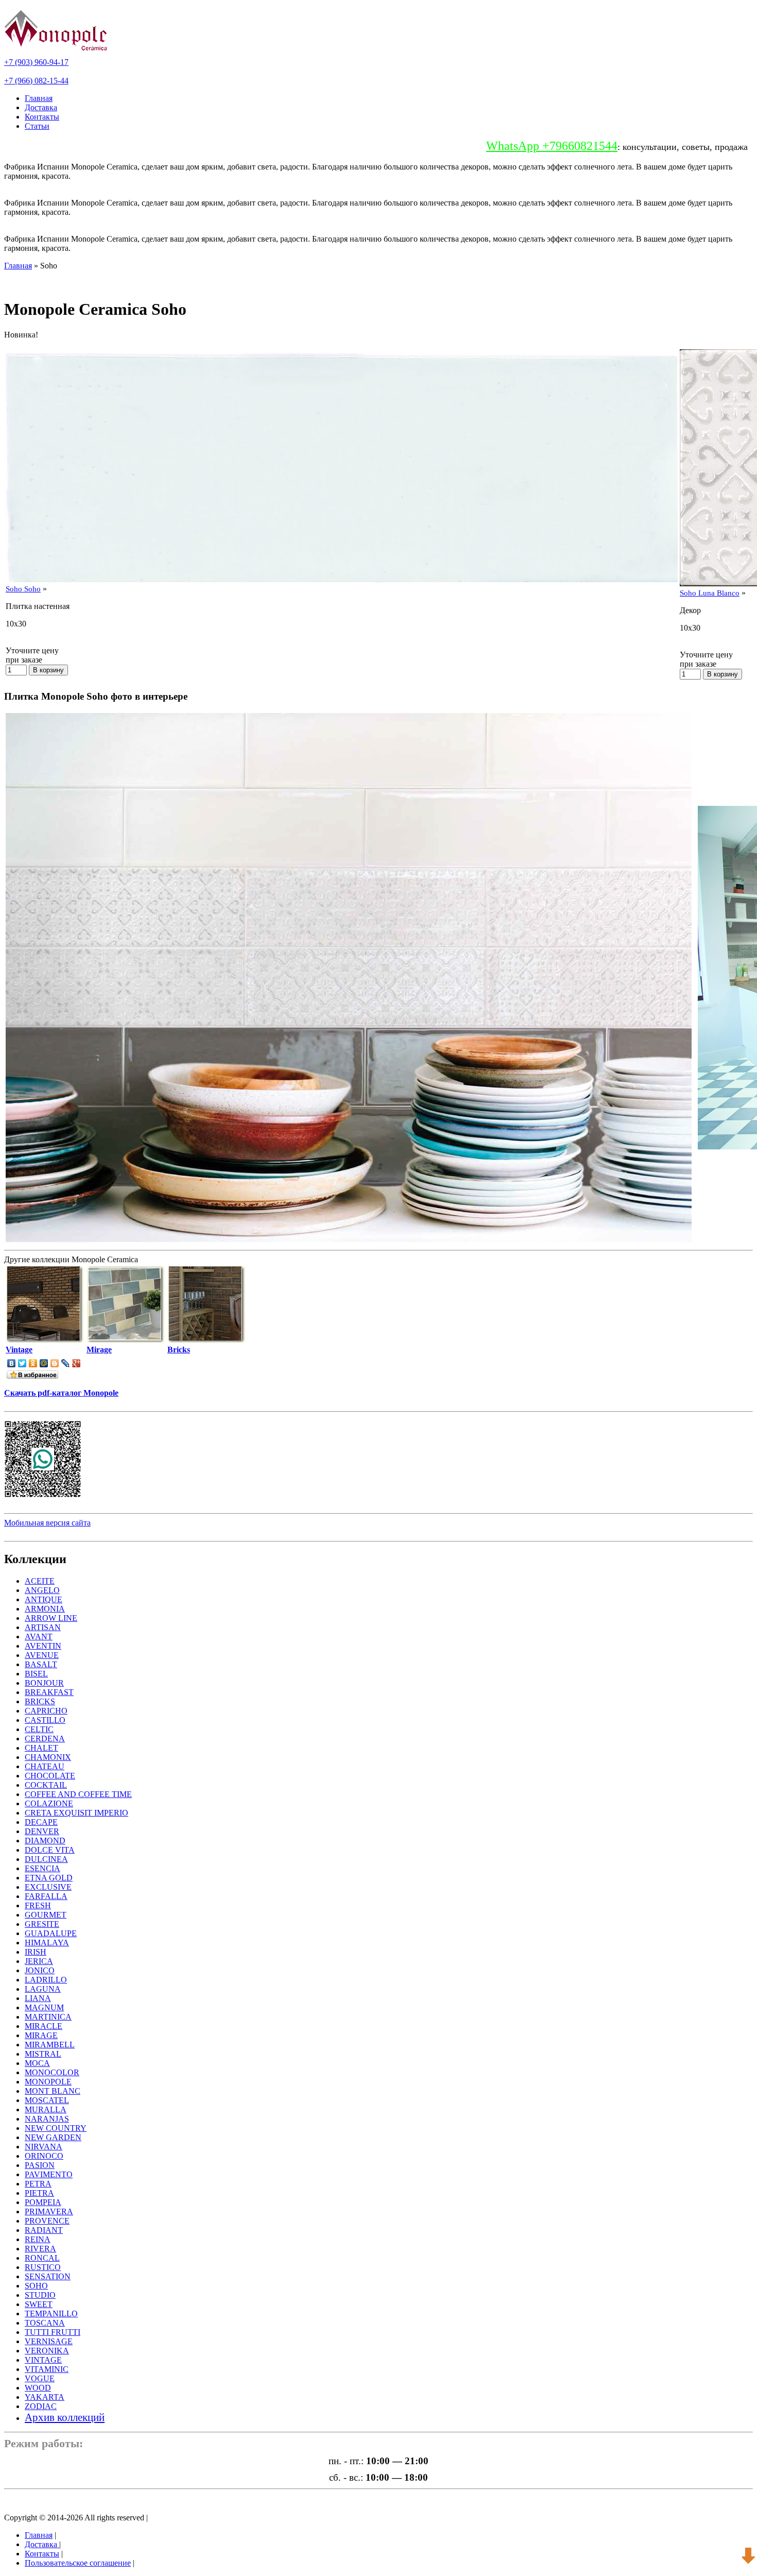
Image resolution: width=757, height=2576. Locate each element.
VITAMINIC (47, 2369)
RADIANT (44, 2230)
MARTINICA (48, 2017)
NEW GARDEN (53, 2137)
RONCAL (42, 2258)
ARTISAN (43, 1627)
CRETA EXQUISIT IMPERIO (76, 1813)
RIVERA (40, 2249)
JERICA (39, 1961)
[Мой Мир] (44, 1363)
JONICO (40, 1970)
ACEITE (40, 1581)
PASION (40, 2165)
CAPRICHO (46, 1711)
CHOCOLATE (50, 1776)
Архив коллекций (65, 2417)
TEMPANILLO (51, 2314)
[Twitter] (22, 1363)
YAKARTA (45, 2397)
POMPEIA (43, 2202)
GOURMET (46, 1915)
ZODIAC (41, 2406)
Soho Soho (23, 589)
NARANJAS (47, 2119)
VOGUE (40, 2378)
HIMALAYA (47, 1943)
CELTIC (39, 1729)
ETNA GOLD (49, 1878)
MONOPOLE (48, 2082)
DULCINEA (46, 1859)
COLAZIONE (49, 1803)
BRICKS (40, 1701)
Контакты (42, 117)
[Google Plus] (76, 1363)
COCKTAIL (46, 1785)
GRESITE (42, 1924)
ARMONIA (45, 1609)
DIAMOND (45, 1841)
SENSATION (48, 2276)
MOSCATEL (47, 2100)
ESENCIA (42, 1868)
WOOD (38, 2388)
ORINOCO (44, 2156)
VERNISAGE (49, 2341)
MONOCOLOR (52, 2072)
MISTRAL (43, 2054)
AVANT (39, 1637)
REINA (38, 2239)
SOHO (36, 2286)
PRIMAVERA (49, 2211)
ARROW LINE (51, 1618)
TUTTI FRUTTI (53, 2332)
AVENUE (42, 1655)
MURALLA (46, 2109)
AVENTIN (43, 1646)
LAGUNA (43, 1989)
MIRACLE (44, 2026)
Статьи (37, 126)
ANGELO (42, 1590)
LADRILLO (46, 1980)
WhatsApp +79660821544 (552, 146)
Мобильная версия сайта (47, 1523)
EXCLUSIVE (48, 1887)
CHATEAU (45, 1766)
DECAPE (41, 1822)
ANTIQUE (44, 1599)
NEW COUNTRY (56, 2128)
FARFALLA (46, 1896)
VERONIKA (47, 2351)
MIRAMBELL (50, 2045)
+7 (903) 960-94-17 (36, 62)
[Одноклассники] (33, 1363)
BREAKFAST (49, 1692)
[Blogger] (55, 1363)
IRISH (36, 1952)
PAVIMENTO (49, 2174)
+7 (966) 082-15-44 (36, 81)
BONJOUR (44, 1683)
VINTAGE (43, 2360)
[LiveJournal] (66, 1363)
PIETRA (39, 2193)
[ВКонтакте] (12, 1363)
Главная (39, 98)
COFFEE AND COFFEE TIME (78, 1794)
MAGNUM (44, 2007)
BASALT (41, 1664)
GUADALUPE (51, 1933)
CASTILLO (45, 1720)
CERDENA (45, 1739)
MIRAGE (41, 2035)
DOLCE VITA (50, 1850)
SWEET (39, 2304)
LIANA (38, 1998)
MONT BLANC (53, 2091)
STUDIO (40, 2295)
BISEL (36, 1674)
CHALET (41, 1748)
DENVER (42, 1831)
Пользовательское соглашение (78, 2563)
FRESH (38, 1905)
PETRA (38, 2184)
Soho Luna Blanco (710, 593)
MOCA (37, 2063)
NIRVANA (44, 2147)
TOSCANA (45, 2323)
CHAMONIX (48, 1757)
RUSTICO (43, 2267)
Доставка (41, 107)
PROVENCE (47, 2221)
